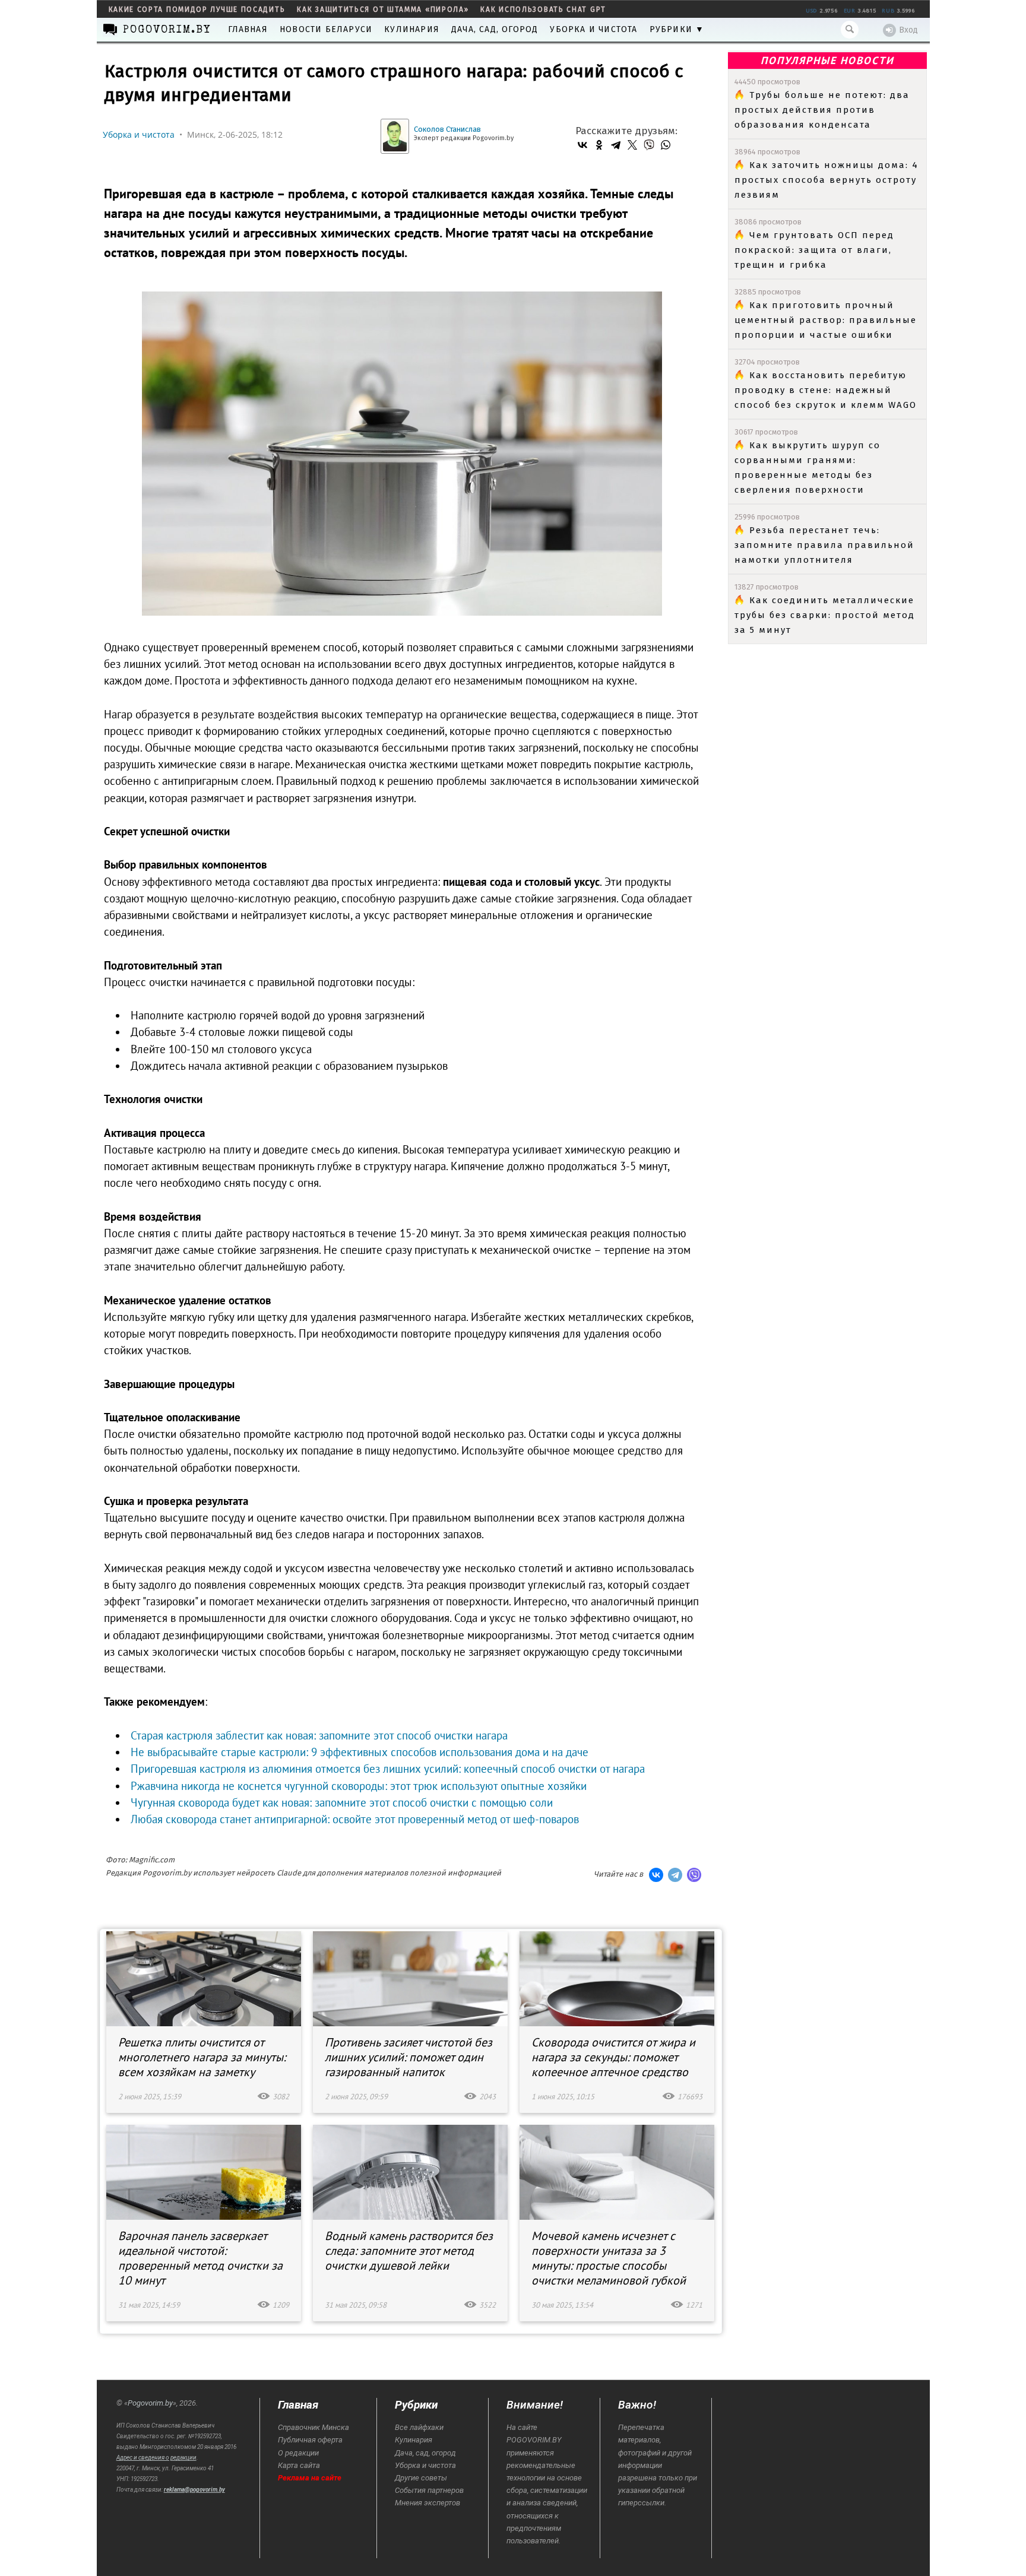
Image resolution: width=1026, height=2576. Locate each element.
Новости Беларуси (326, 29)
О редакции (298, 2453)
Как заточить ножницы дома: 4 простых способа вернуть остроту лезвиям (826, 180)
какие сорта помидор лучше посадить (197, 9)
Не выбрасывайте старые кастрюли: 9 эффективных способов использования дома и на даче (360, 1752)
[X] (632, 145)
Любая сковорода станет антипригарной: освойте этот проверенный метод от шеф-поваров (355, 1819)
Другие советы (421, 2478)
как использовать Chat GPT (543, 9)
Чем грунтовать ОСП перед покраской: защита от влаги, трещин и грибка (814, 250)
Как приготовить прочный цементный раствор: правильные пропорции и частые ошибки (826, 320)
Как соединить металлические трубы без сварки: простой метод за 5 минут (825, 615)
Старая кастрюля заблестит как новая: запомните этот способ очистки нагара (319, 1735)
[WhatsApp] (666, 145)
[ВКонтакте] (582, 145)
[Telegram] (616, 145)
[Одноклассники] (599, 145)
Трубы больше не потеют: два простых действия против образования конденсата (822, 110)
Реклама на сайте (310, 2478)
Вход (908, 30)
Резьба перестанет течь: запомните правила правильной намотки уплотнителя (824, 545)
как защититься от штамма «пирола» (383, 9)
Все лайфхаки (419, 2427)
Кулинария (412, 29)
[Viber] (649, 145)
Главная (248, 29)
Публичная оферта (310, 2440)
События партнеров (429, 2490)
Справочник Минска (313, 2427)
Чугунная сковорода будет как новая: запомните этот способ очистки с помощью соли (342, 1802)
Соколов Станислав (447, 129)
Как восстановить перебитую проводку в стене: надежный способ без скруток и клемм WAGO (826, 390)
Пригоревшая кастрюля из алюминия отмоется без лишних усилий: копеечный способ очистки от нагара (388, 1769)
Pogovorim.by (150, 2403)
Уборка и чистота (593, 29)
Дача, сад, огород (495, 29)
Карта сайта (299, 2465)
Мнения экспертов (427, 2503)
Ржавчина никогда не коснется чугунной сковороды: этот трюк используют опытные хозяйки (359, 1786)
